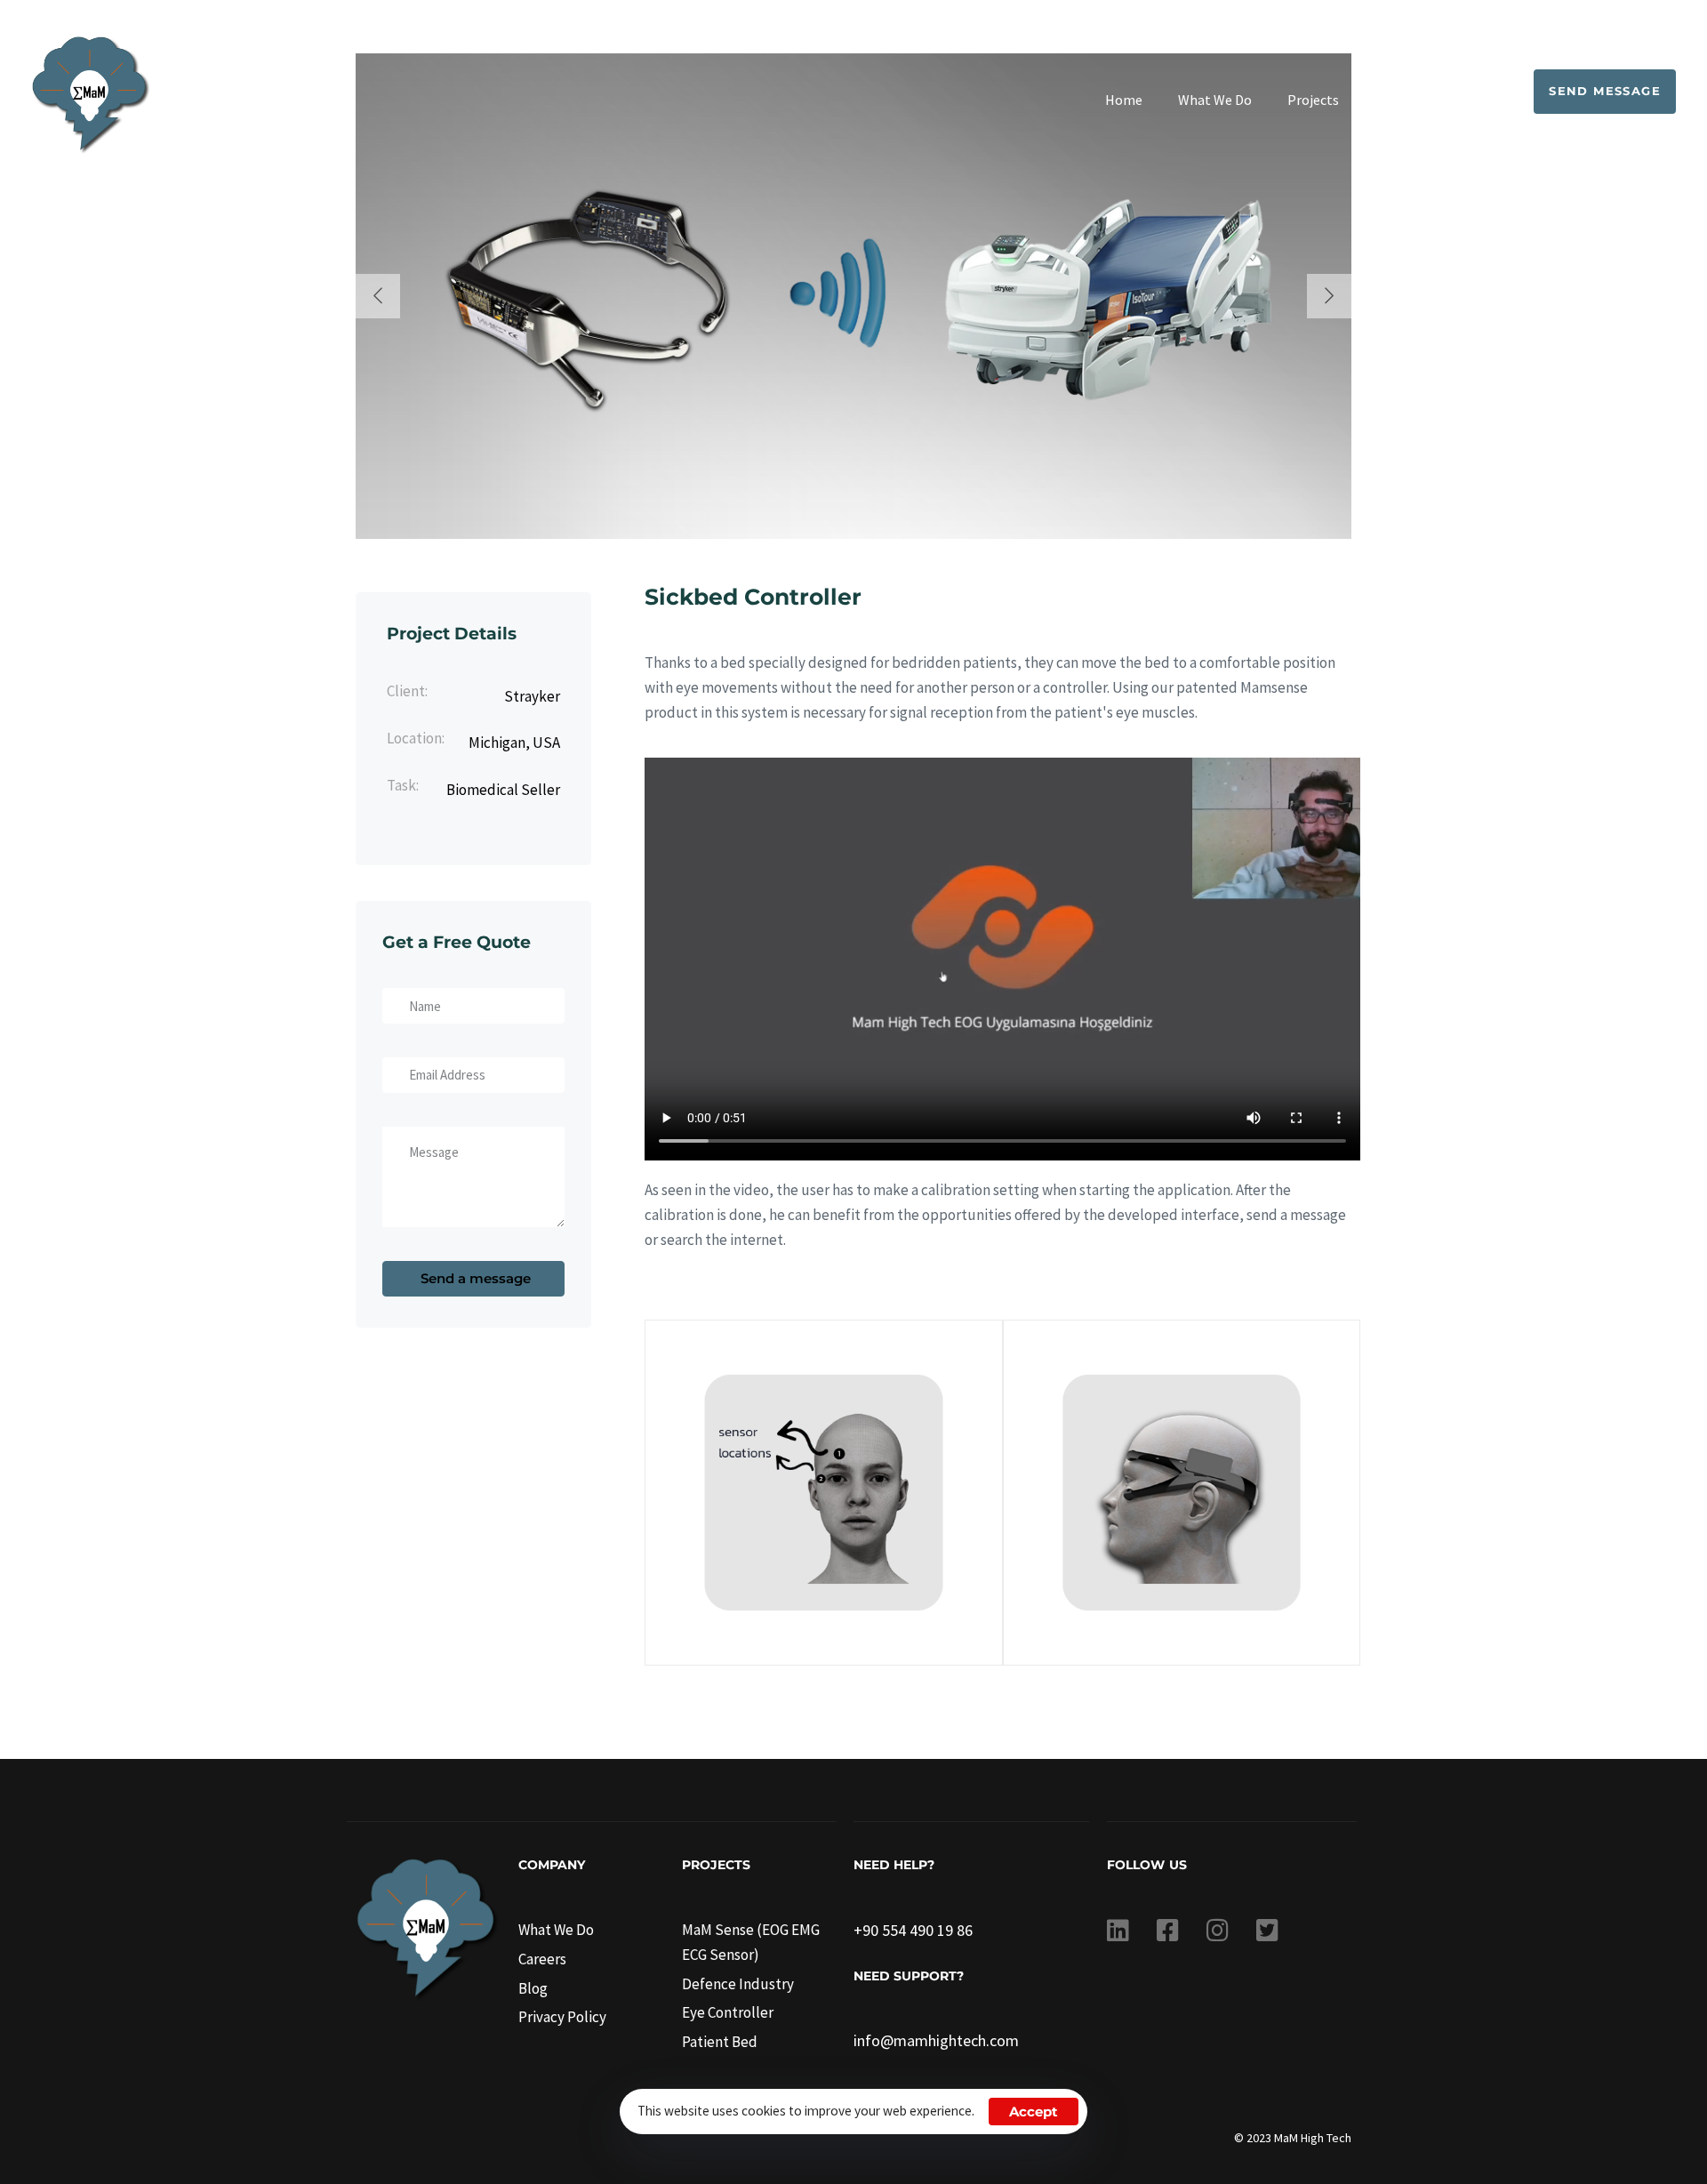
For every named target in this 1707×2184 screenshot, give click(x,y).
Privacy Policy (562, 2017)
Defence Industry (738, 1984)
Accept (1034, 2112)
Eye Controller (728, 2012)
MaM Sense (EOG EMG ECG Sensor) (751, 1942)
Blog (1389, 100)
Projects (1313, 100)
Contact (1464, 100)
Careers (542, 1959)
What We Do (1215, 100)
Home (1124, 100)
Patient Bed (720, 2042)
